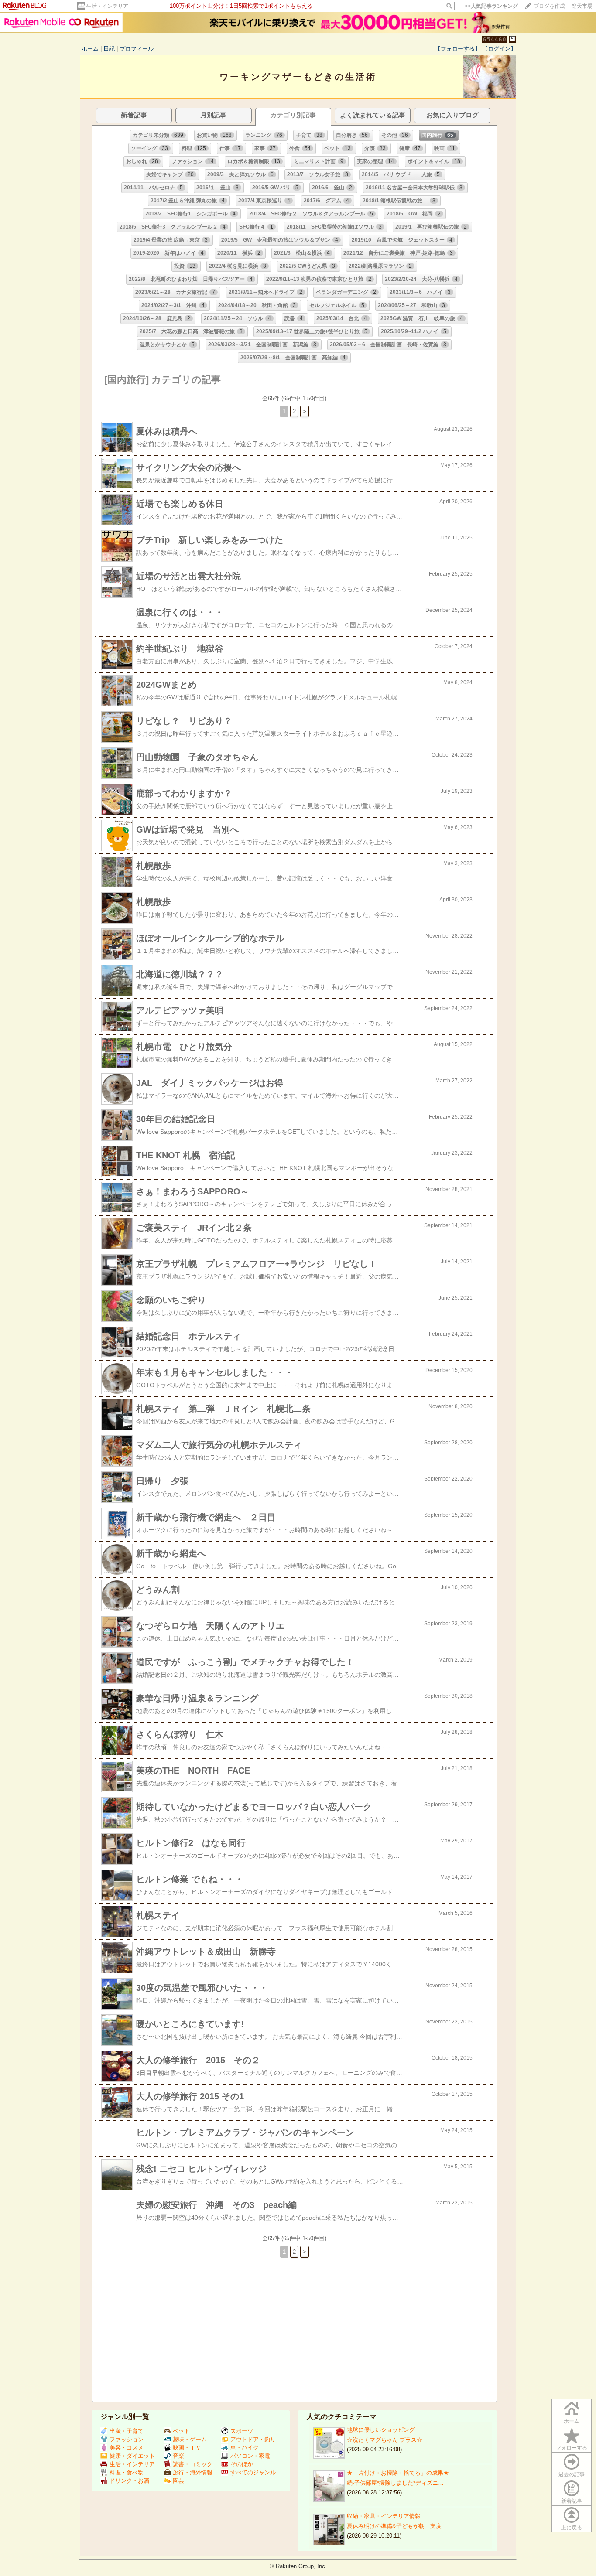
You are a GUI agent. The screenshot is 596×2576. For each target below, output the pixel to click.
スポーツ (242, 2431)
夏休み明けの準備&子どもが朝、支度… (397, 2526)
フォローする (572, 2448)
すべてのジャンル (253, 2472)
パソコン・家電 (250, 2456)
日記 (109, 49)
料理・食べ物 (127, 2472)
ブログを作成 (549, 6)
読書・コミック (193, 2464)
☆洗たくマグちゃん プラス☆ (385, 2440)
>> (491, 6)
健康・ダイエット (132, 2456)
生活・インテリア (107, 6)
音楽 (178, 2456)
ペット (181, 2431)
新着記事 (572, 2501)
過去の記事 (572, 2474)
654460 (495, 39)
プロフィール (137, 49)
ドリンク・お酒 (129, 2481)
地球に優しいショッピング (381, 2430)
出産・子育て (127, 2431)
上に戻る (572, 2528)
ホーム (90, 49)
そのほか (242, 2464)
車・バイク (245, 2448)
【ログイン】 (499, 49)
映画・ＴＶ (187, 2448)
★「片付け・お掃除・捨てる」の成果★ (398, 2473)
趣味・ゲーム (190, 2439)
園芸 (178, 2481)
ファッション (127, 2439)
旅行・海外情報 (193, 2472)
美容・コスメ (127, 2448)
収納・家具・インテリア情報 (384, 2516)
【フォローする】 (458, 49)
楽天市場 (582, 6)
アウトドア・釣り (253, 2439)
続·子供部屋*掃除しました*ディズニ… (395, 2483)
